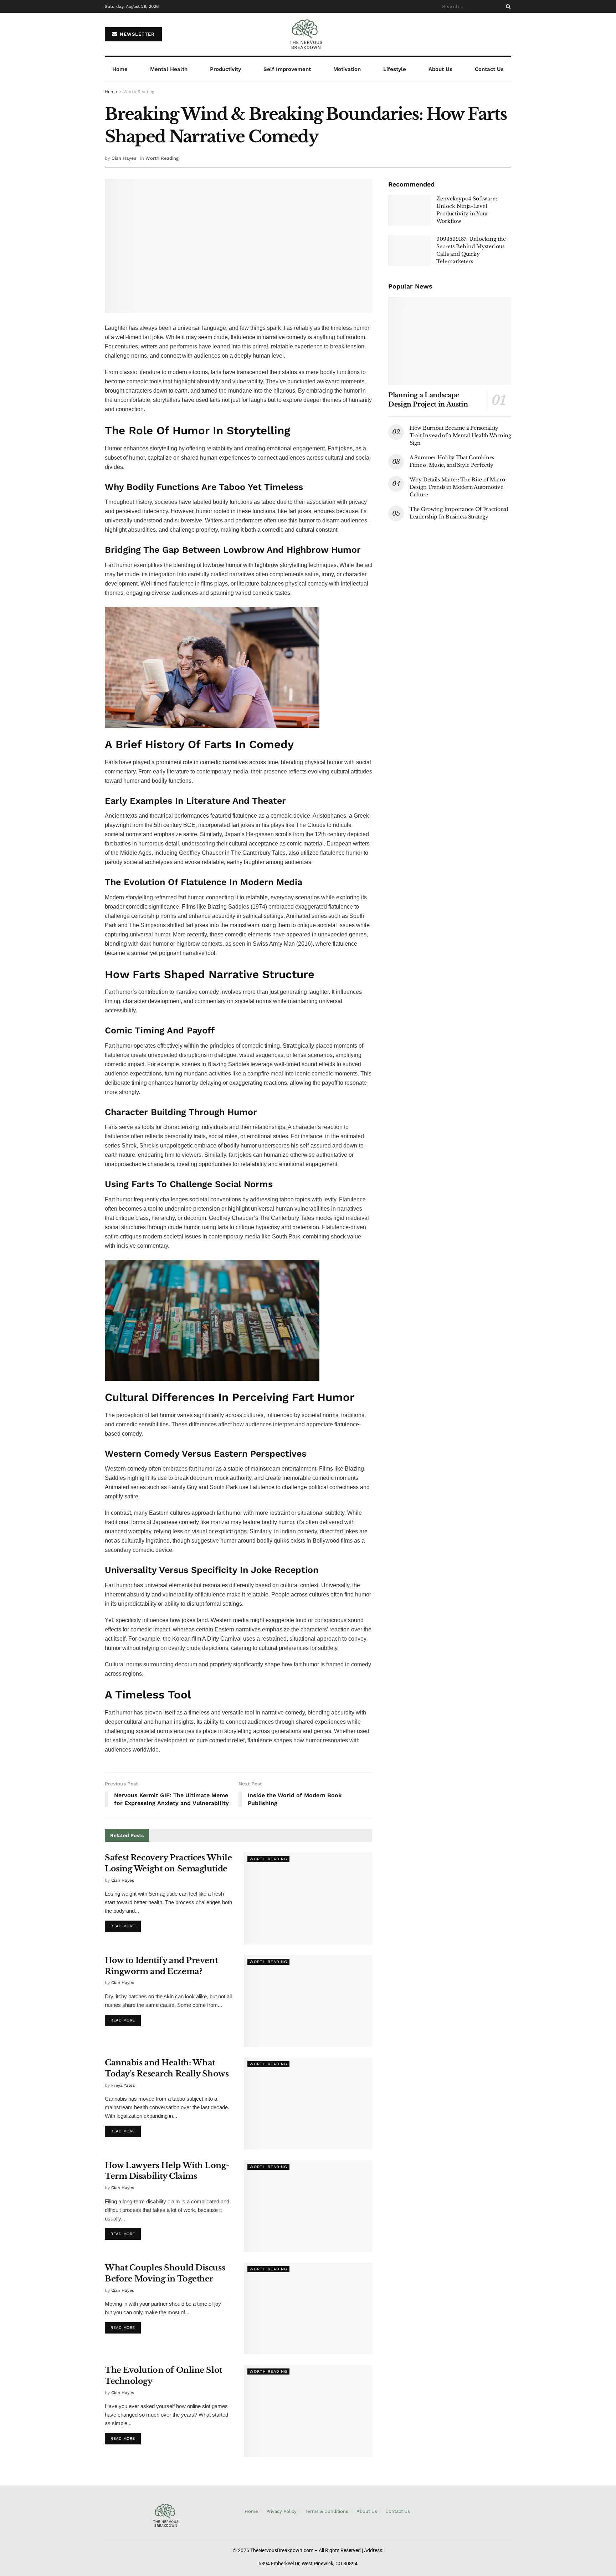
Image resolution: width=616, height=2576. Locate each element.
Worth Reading (139, 92)
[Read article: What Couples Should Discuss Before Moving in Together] (308, 2308)
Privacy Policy (281, 2511)
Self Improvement (287, 69)
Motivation (347, 69)
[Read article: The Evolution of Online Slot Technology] (308, 2411)
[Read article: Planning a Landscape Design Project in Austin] (450, 341)
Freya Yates (123, 2085)
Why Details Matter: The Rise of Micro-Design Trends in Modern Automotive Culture (458, 487)
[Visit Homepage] (308, 34)
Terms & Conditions (327, 2511)
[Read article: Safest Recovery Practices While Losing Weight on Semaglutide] (308, 1898)
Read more (126, 1925)
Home (120, 69)
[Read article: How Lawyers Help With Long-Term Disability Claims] (308, 2206)
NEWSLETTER (136, 34)
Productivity (225, 69)
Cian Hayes (124, 158)
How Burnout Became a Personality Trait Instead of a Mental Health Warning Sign (460, 435)
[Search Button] (507, 6)
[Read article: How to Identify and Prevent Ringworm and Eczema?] (308, 2001)
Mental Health (169, 69)
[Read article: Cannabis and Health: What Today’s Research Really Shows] (308, 2103)
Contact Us (489, 69)
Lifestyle (395, 69)
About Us (440, 69)
